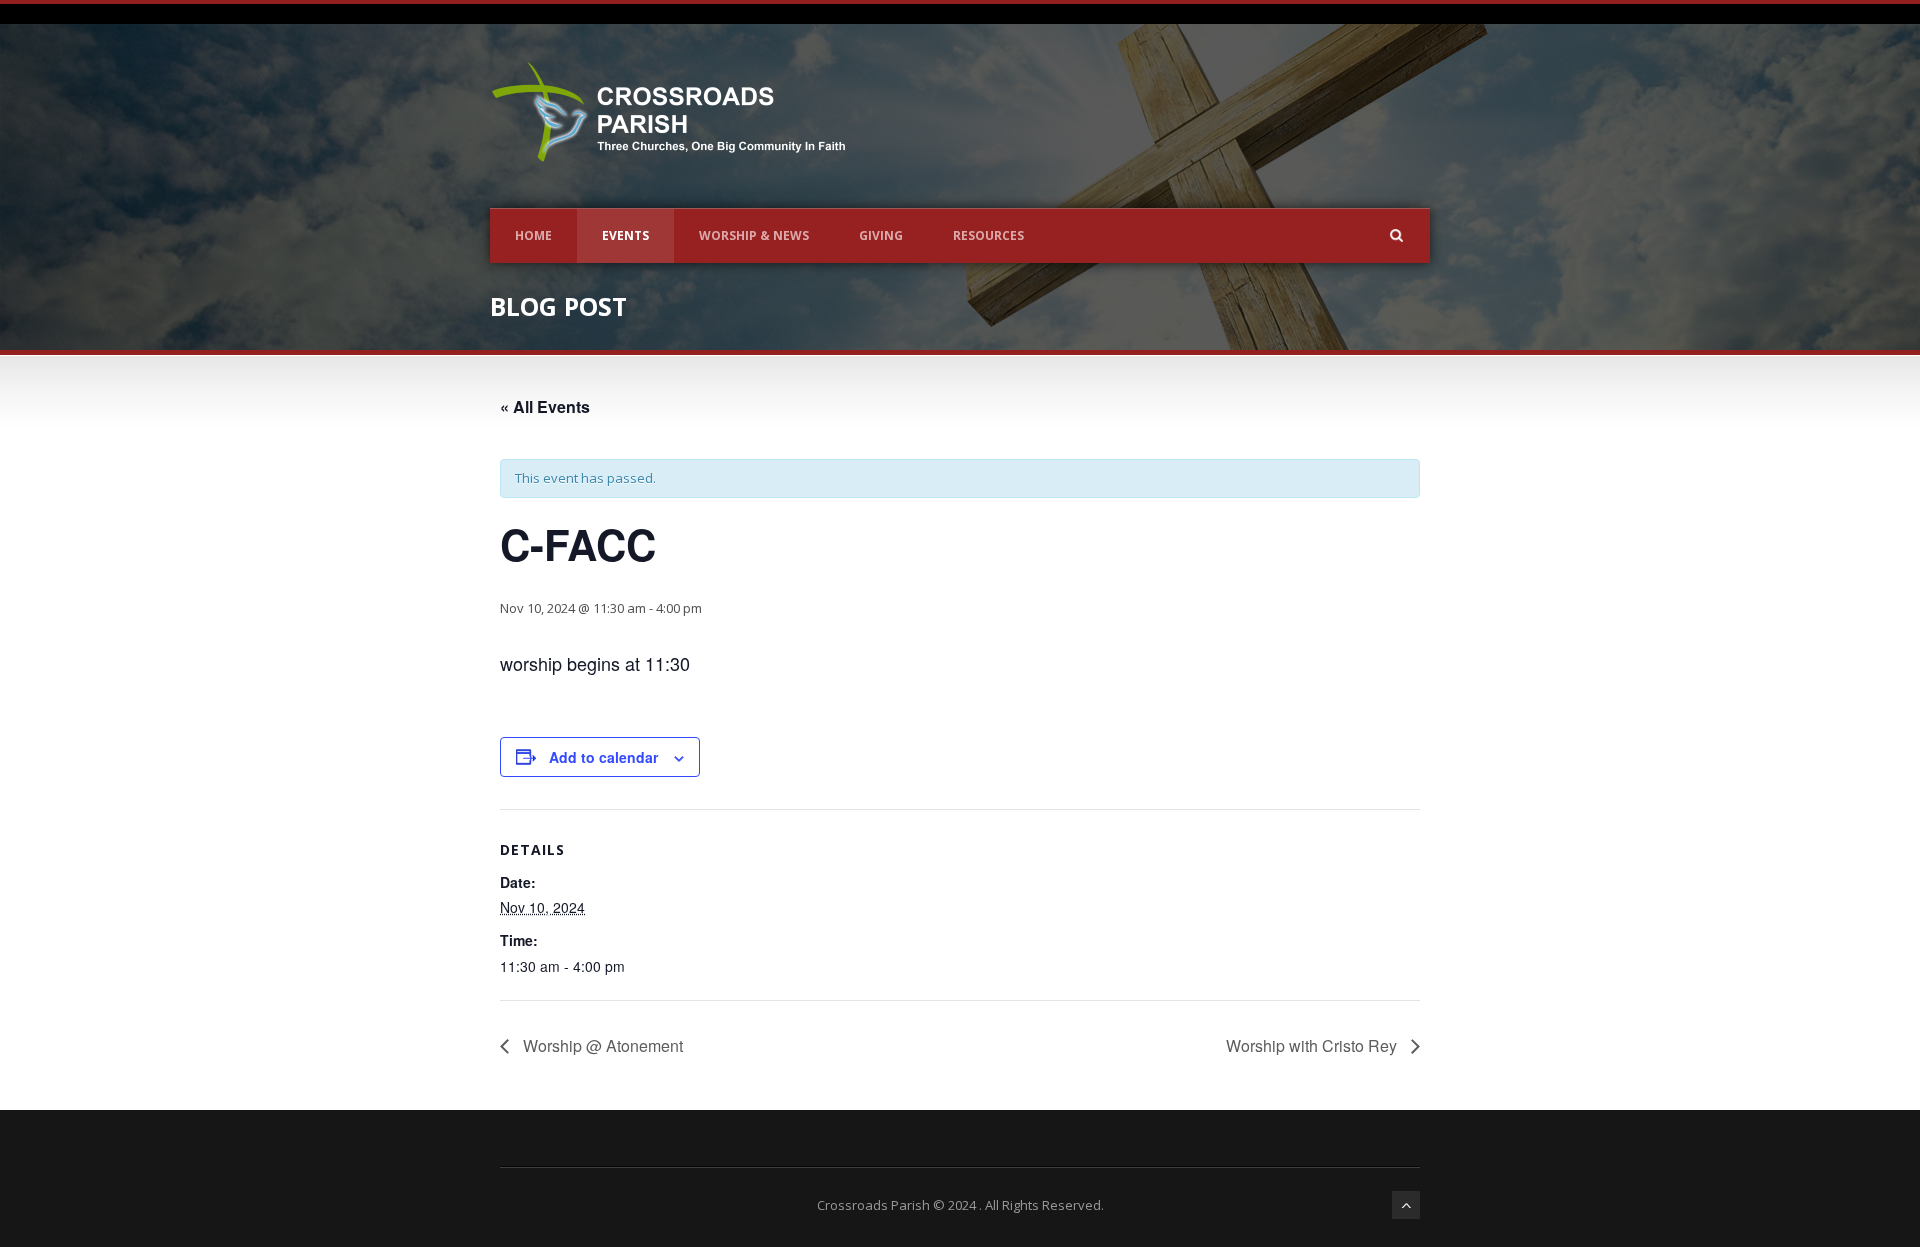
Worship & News (754, 235)
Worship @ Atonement (601, 1045)
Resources (988, 235)
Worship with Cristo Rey (1313, 1045)
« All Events (545, 406)
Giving (881, 235)
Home (533, 235)
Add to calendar (603, 757)
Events (625, 235)
